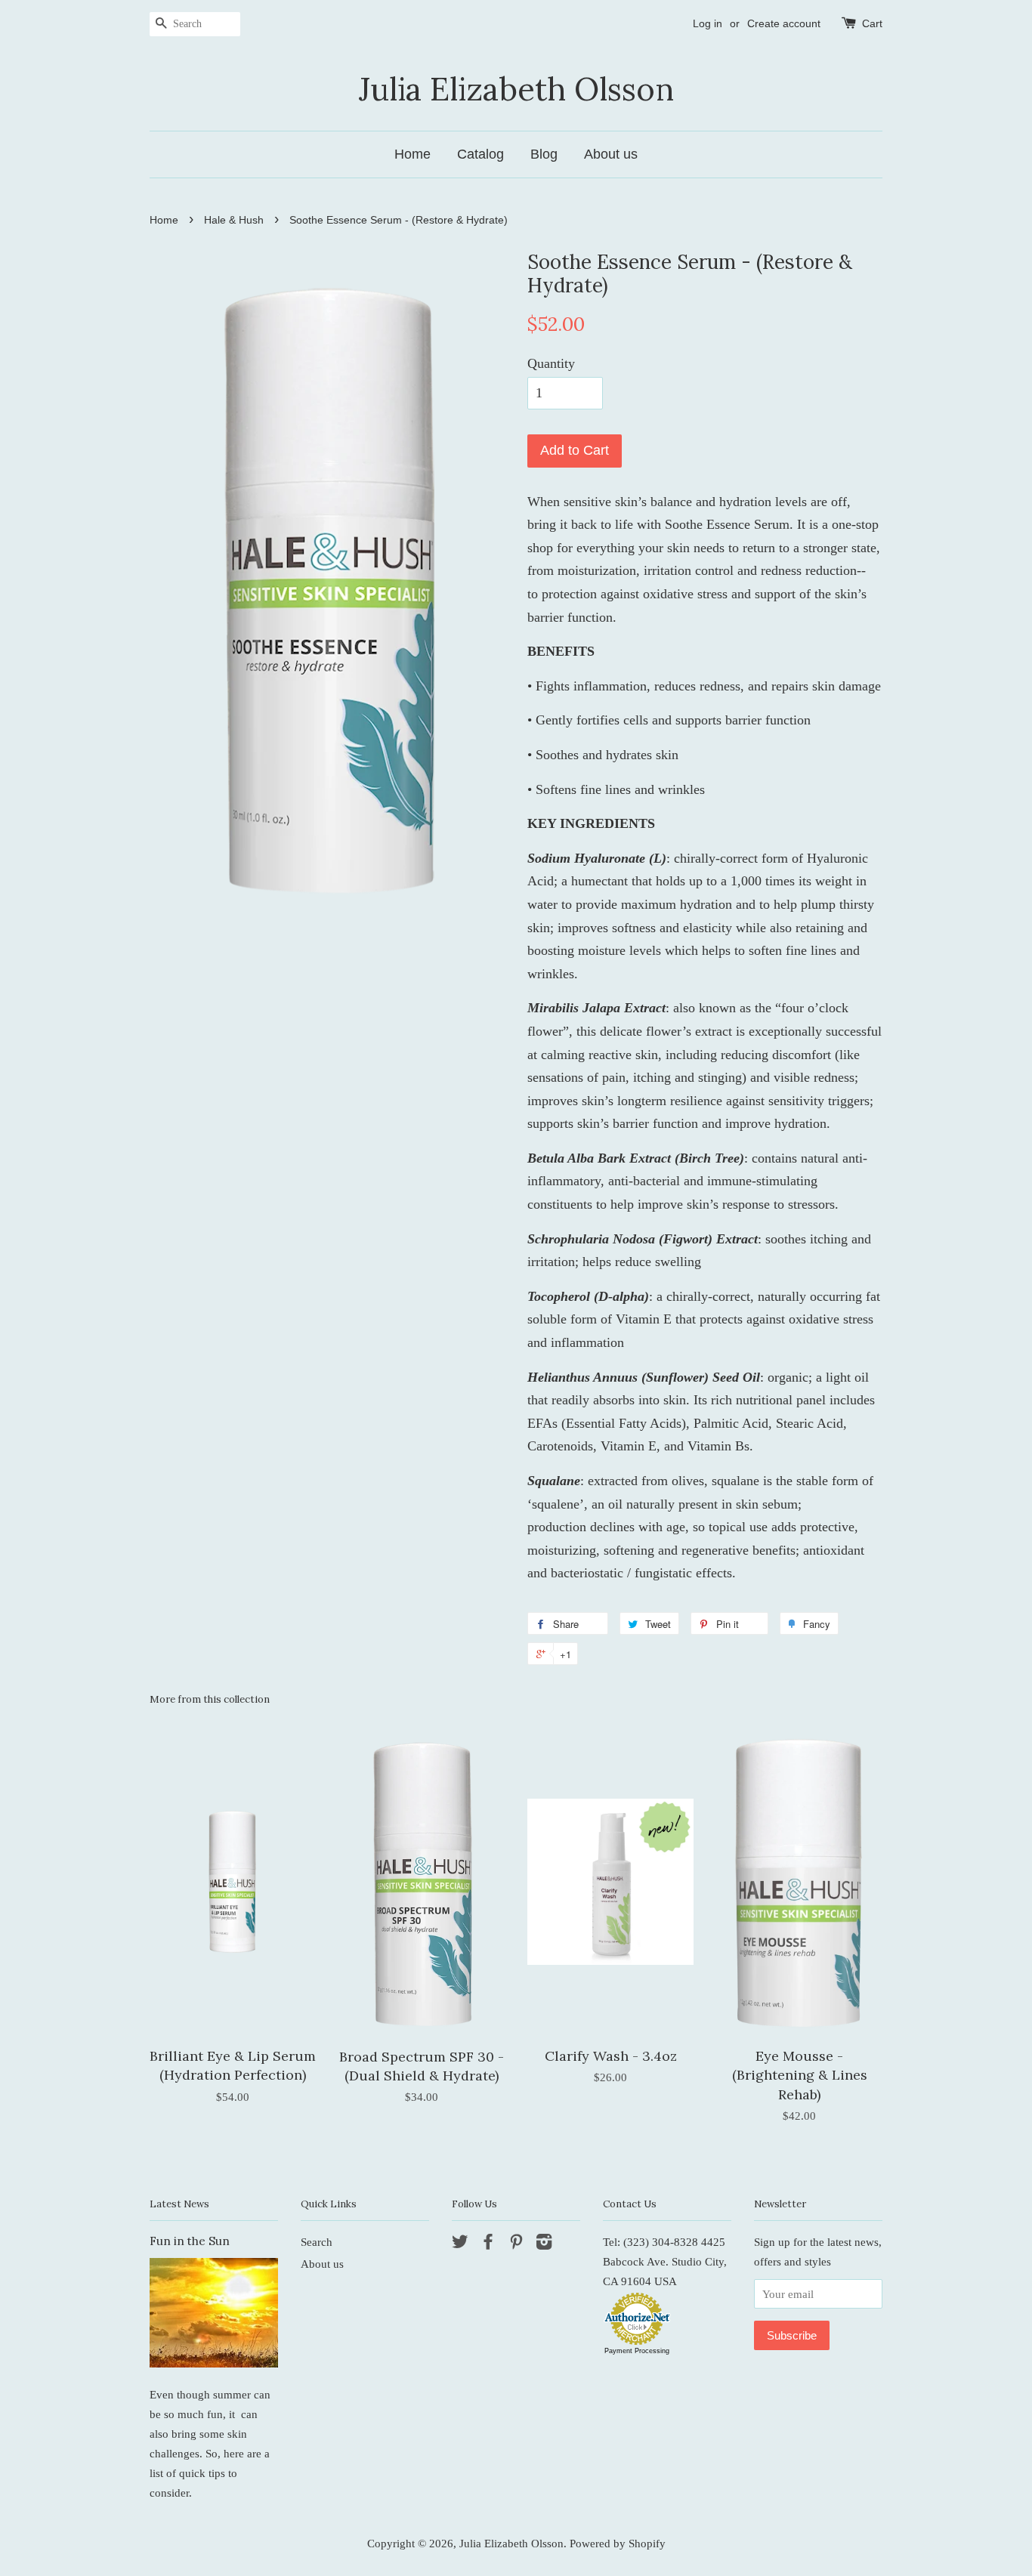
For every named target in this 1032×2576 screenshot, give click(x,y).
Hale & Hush (234, 220)
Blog (544, 154)
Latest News (179, 2204)
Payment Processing (637, 2351)
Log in (708, 23)
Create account (784, 23)
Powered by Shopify (618, 2543)
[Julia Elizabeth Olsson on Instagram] (544, 2244)
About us (611, 154)
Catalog (480, 154)
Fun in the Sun (190, 2241)
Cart (872, 23)
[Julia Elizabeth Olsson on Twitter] (460, 2244)
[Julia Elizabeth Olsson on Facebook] (488, 2244)
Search (317, 2242)
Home (412, 154)
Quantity (551, 363)
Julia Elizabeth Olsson (516, 89)
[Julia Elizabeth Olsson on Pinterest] (516, 2244)
